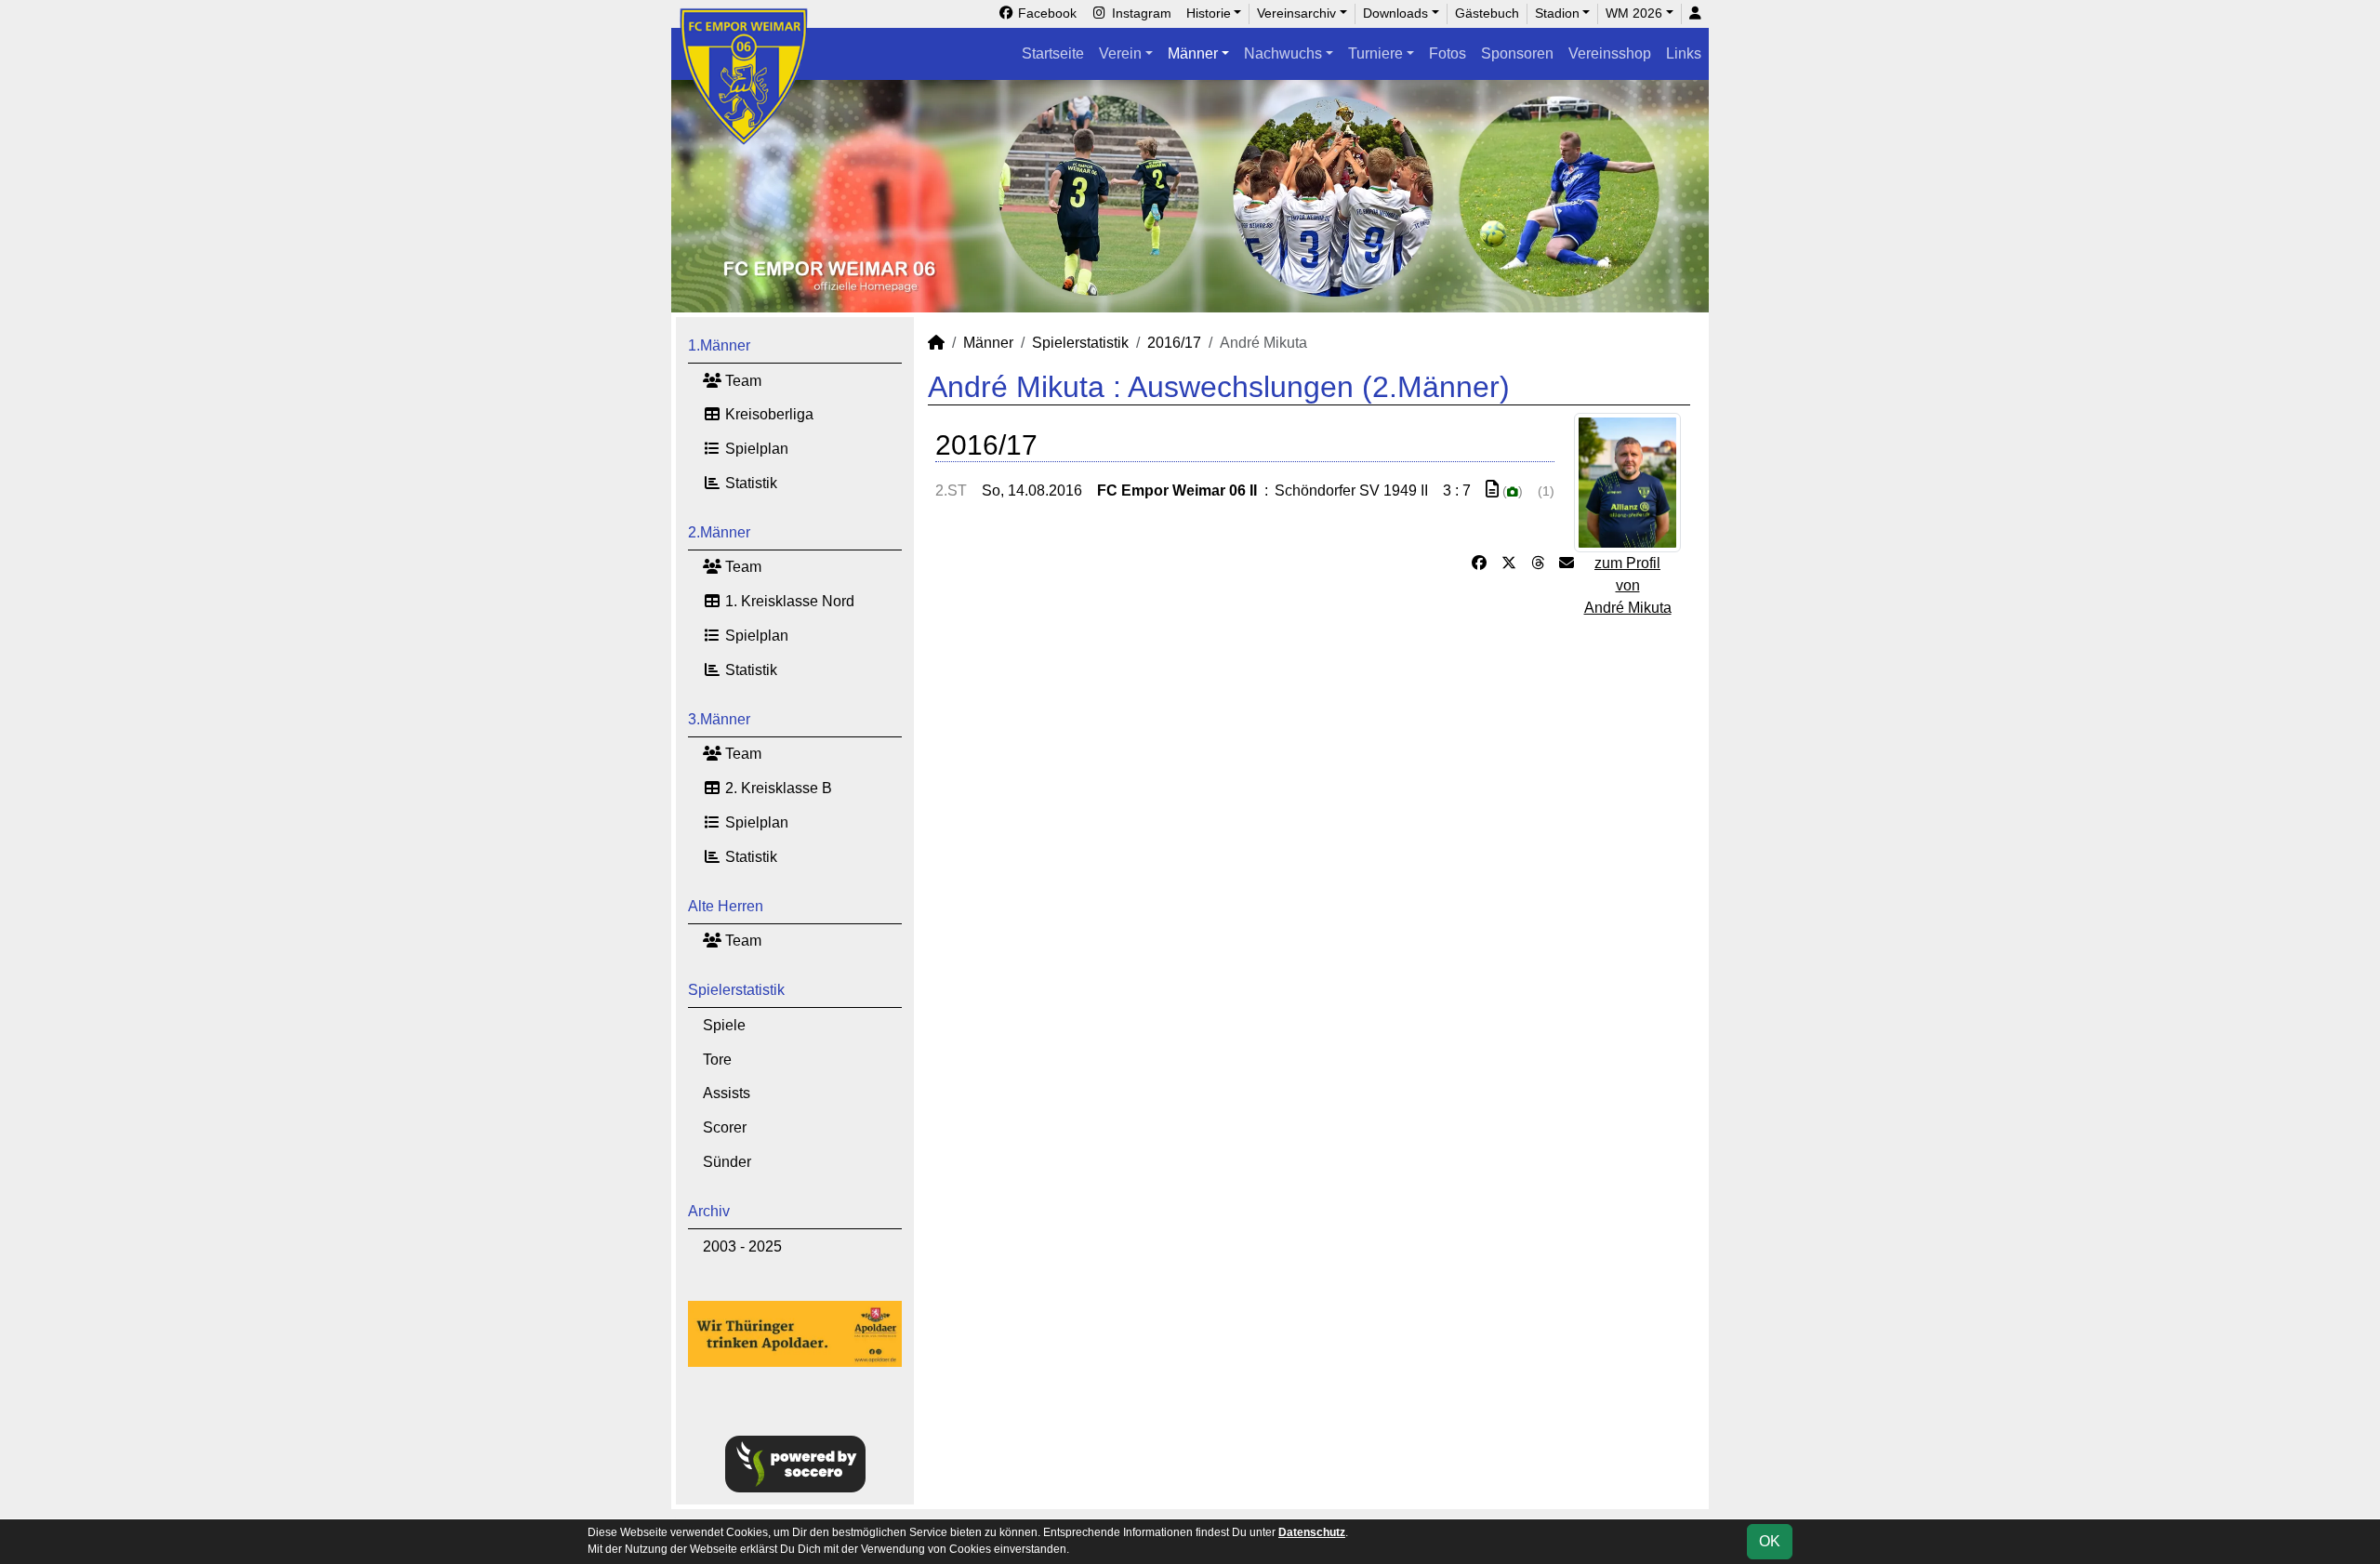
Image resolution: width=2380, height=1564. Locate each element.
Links (1684, 53)
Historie (1209, 13)
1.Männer (719, 345)
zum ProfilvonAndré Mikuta (1628, 585)
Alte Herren (726, 906)
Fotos (1448, 53)
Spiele (724, 1025)
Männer (1193, 53)
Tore (717, 1060)
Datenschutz (1312, 1532)
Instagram (1140, 13)
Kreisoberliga (767, 414)
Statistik (749, 483)
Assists (727, 1093)
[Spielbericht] (1492, 490)
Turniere (1375, 53)
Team (741, 381)
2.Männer (719, 532)
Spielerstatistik (736, 990)
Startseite (1053, 53)
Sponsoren (1517, 53)
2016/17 (1174, 343)
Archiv (709, 1211)
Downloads (1395, 13)
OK (1770, 1541)
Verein (1120, 53)
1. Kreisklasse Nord (788, 601)
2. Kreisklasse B (777, 788)
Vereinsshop (1610, 53)
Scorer (725, 1127)
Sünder (727, 1162)
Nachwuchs (1283, 53)
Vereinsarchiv (1296, 13)
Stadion (1557, 13)
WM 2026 (1634, 13)
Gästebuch (1487, 13)
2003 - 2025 (742, 1246)
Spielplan (755, 449)
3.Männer (719, 719)
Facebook (1045, 13)
